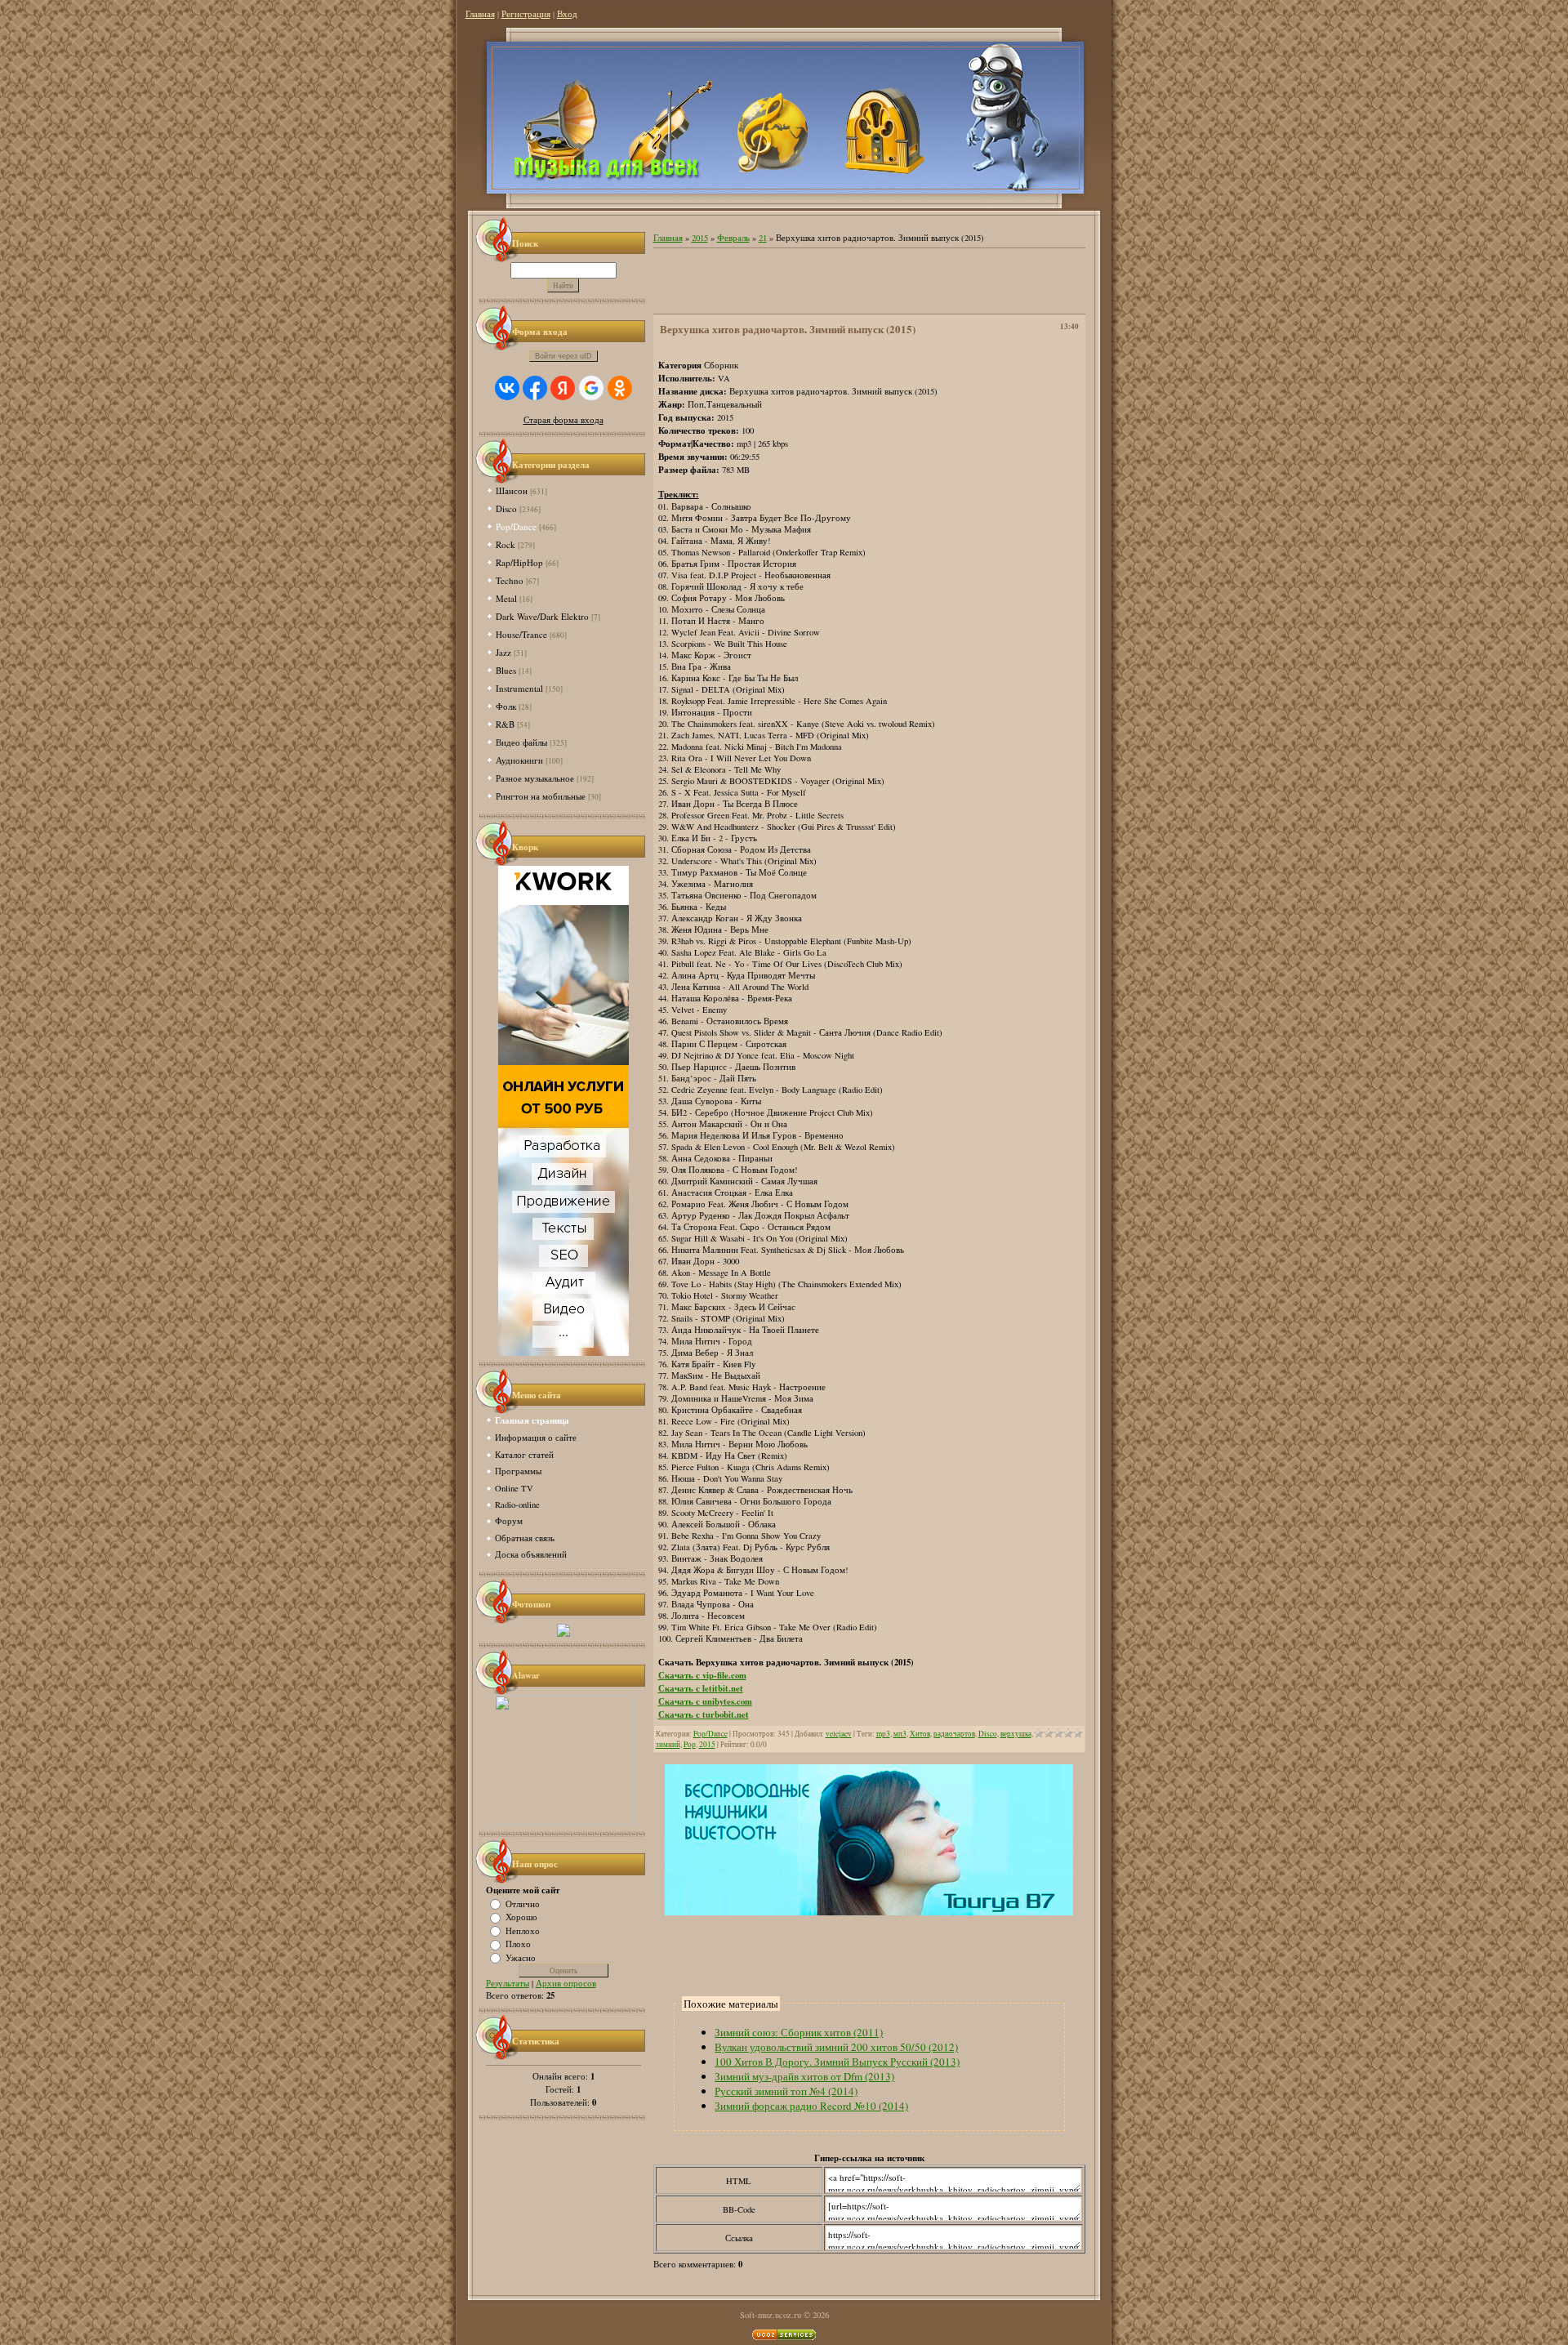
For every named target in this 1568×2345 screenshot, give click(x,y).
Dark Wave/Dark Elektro (542, 616)
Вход (567, 14)
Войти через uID (563, 356)
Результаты (508, 1983)
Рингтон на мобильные (541, 796)
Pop (690, 1744)
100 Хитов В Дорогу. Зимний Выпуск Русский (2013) (837, 2062)
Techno (510, 580)
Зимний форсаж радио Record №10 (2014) (811, 2106)
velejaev (839, 1734)
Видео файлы (521, 742)
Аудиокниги (519, 760)
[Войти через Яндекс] (563, 388)
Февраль (733, 238)
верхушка (1016, 1734)
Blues (506, 670)
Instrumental (519, 688)
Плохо (518, 1944)
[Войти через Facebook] (535, 388)
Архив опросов (566, 1983)
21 (763, 238)
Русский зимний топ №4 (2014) (786, 2091)
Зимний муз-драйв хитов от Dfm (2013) (804, 2076)
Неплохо (523, 1930)
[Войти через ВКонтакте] (507, 388)
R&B (505, 724)
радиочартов (954, 1734)
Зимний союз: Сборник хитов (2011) (799, 2032)
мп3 (900, 1734)
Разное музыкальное (535, 778)
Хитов (920, 1734)
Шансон (512, 490)
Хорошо (521, 1917)
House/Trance (521, 634)
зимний (668, 1744)
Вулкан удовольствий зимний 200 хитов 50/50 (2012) (836, 2047)
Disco (506, 508)
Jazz (503, 652)
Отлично (523, 1903)
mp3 (883, 1734)
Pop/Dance (516, 526)
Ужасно (521, 1957)
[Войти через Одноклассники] (620, 388)
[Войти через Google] (591, 388)
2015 (700, 238)
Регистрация (526, 14)
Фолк (506, 706)
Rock (506, 544)
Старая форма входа (563, 420)
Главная (480, 14)
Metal (506, 598)
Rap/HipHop (519, 562)
